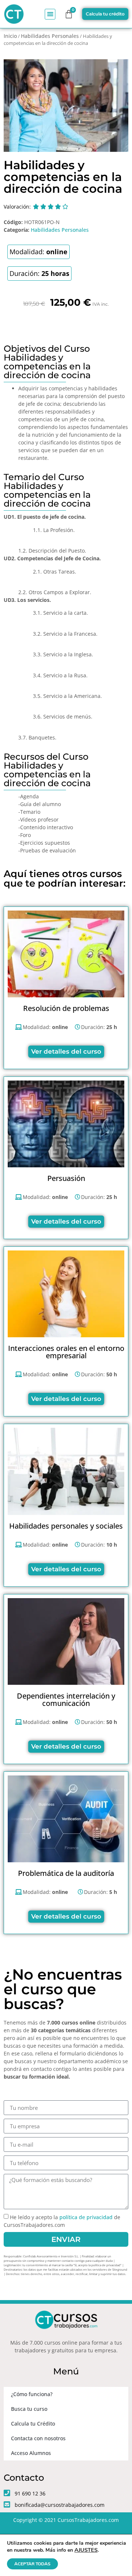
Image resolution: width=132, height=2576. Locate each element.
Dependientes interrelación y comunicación (66, 1699)
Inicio (10, 36)
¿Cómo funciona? (32, 2394)
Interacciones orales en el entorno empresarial (66, 1352)
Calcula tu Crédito (33, 2424)
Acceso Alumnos (31, 2453)
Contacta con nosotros (38, 2438)
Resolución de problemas (66, 1008)
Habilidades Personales (50, 36)
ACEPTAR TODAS (32, 2564)
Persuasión (66, 1178)
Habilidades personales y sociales (66, 1526)
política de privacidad (86, 2217)
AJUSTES (86, 2550)
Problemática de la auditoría (66, 1873)
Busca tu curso (29, 2409)
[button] (50, 14)
